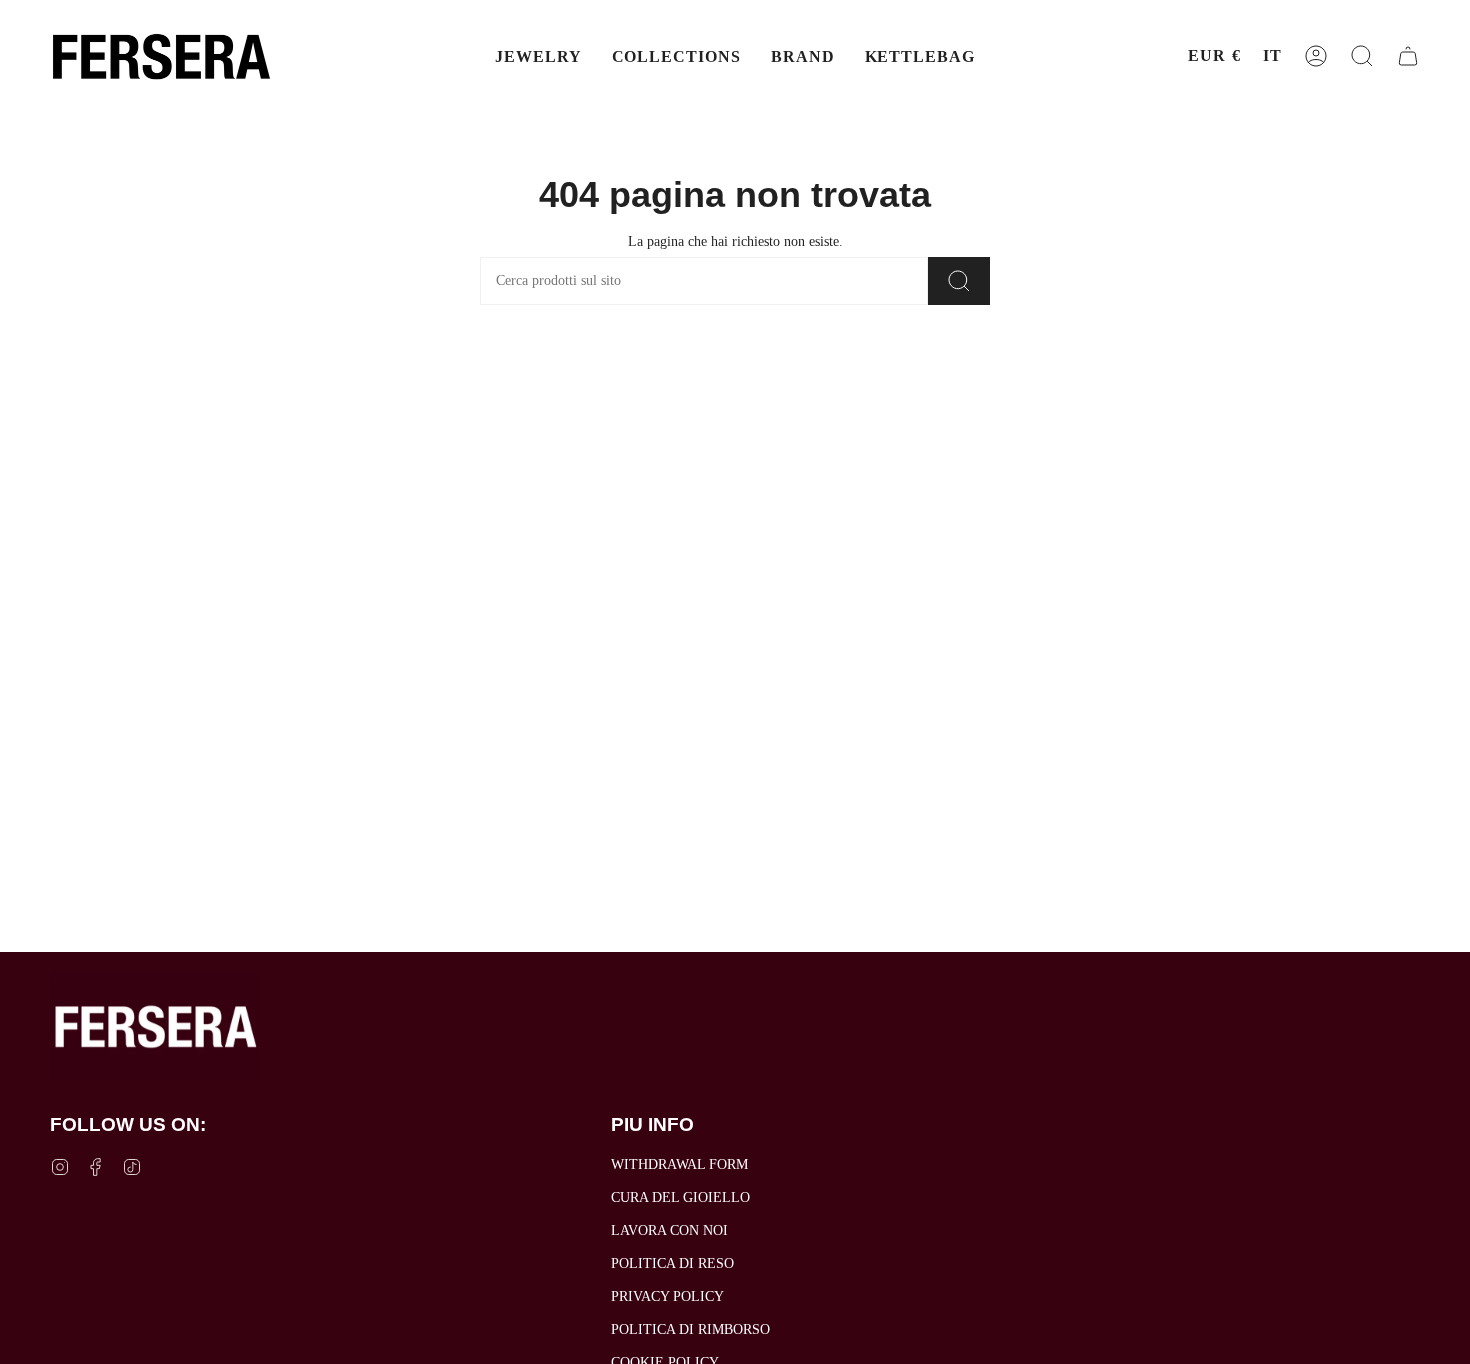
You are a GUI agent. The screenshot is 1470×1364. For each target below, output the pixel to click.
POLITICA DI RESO (672, 1263)
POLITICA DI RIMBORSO (690, 1329)
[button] (538, 56)
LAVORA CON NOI (669, 1230)
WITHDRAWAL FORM (679, 1164)
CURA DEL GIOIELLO (680, 1197)
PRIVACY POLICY (667, 1296)
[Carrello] (1408, 56)
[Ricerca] (959, 281)
